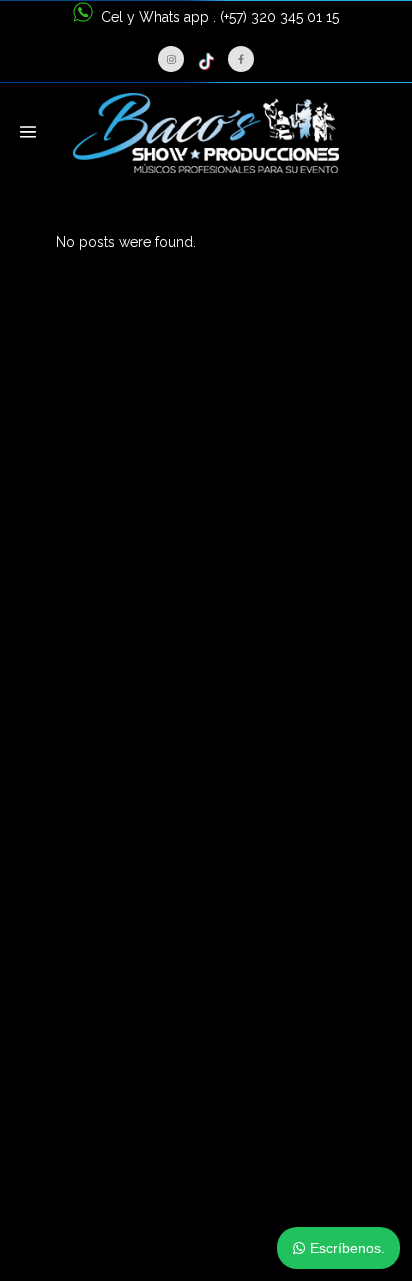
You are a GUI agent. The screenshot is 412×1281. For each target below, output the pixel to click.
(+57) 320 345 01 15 (279, 17)
